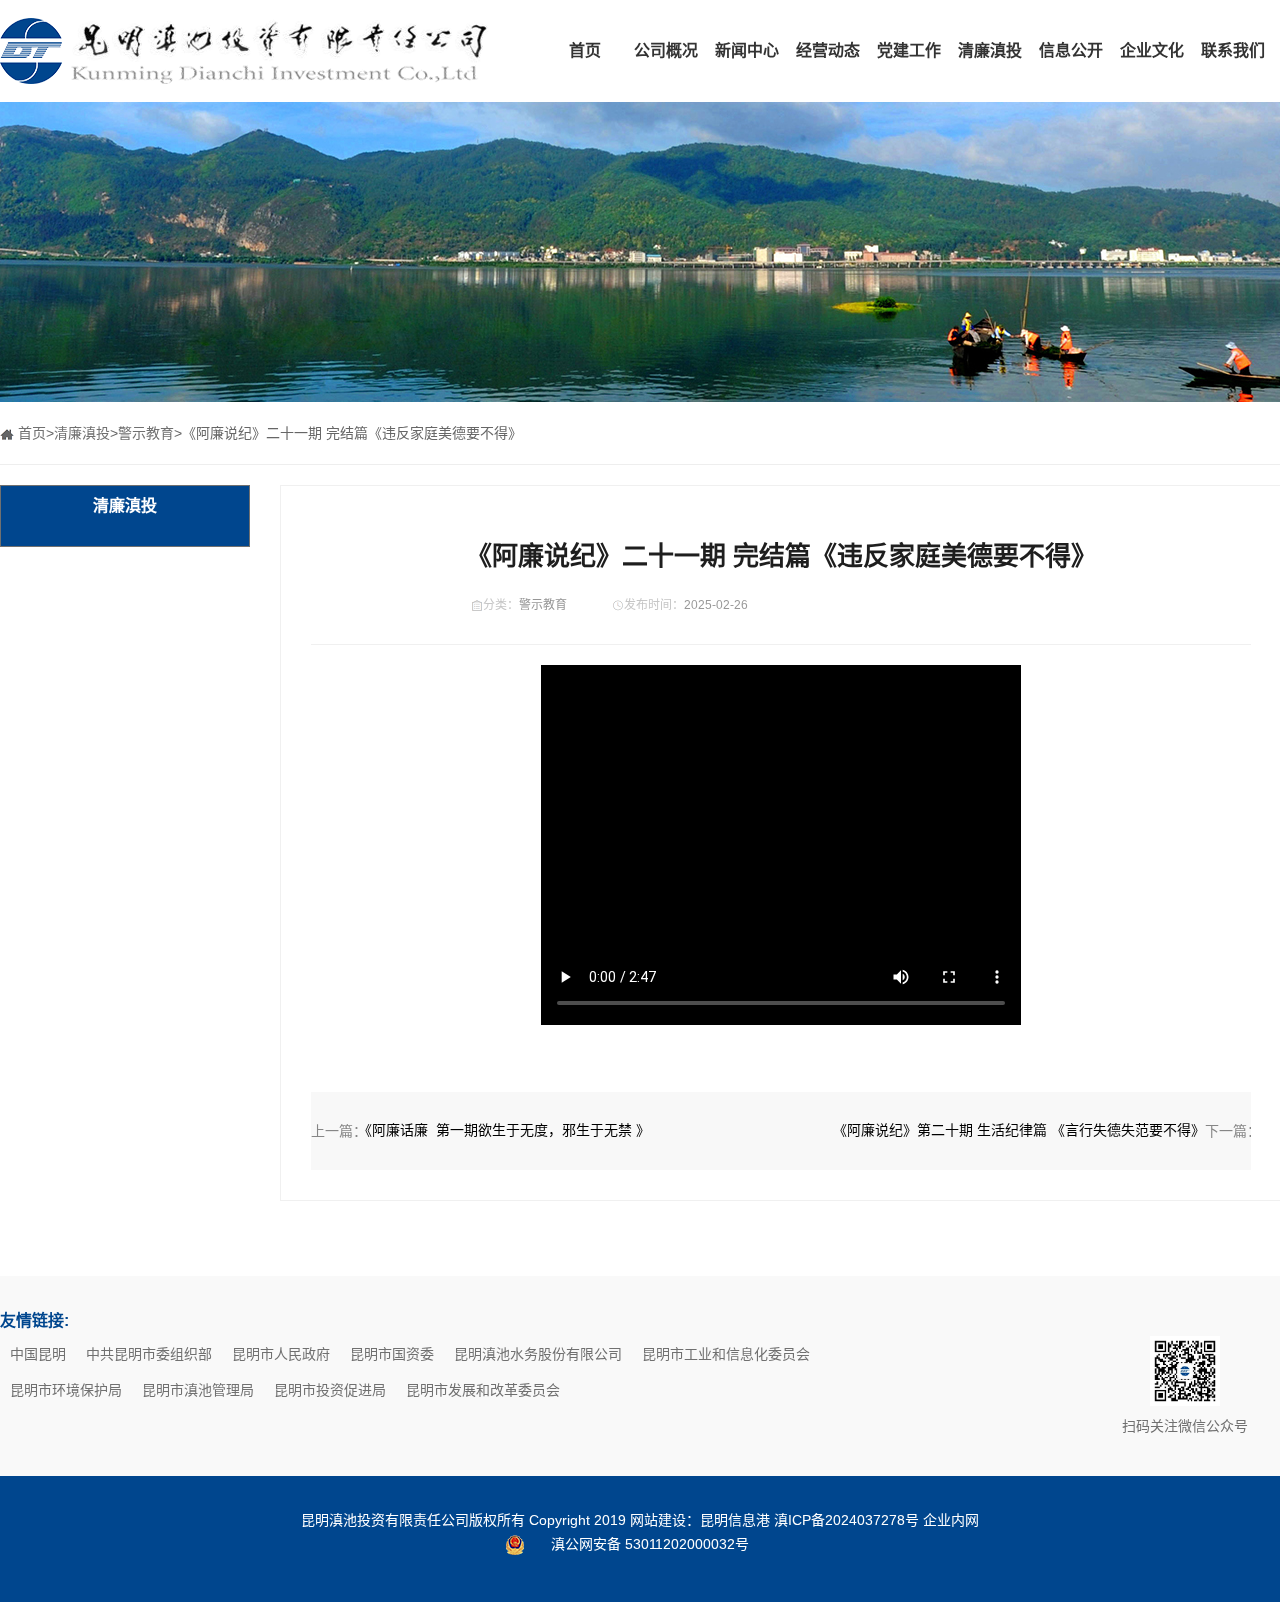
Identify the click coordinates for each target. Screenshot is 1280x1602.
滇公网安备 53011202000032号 (650, 1544)
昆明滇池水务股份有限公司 (538, 1354)
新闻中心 (747, 50)
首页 (585, 50)
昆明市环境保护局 (66, 1390)
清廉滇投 (990, 50)
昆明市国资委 (392, 1354)
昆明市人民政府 (281, 1354)
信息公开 (1071, 50)
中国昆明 (38, 1354)
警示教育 (146, 433)
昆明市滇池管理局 (198, 1390)
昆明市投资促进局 (330, 1390)
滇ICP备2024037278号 (846, 1520)
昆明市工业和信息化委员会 (726, 1354)
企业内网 (951, 1520)
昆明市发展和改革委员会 (483, 1390)
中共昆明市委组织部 (149, 1354)
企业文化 (1152, 50)
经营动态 (828, 50)
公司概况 (666, 50)
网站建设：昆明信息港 (700, 1520)
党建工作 (909, 50)
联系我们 (1233, 50)
